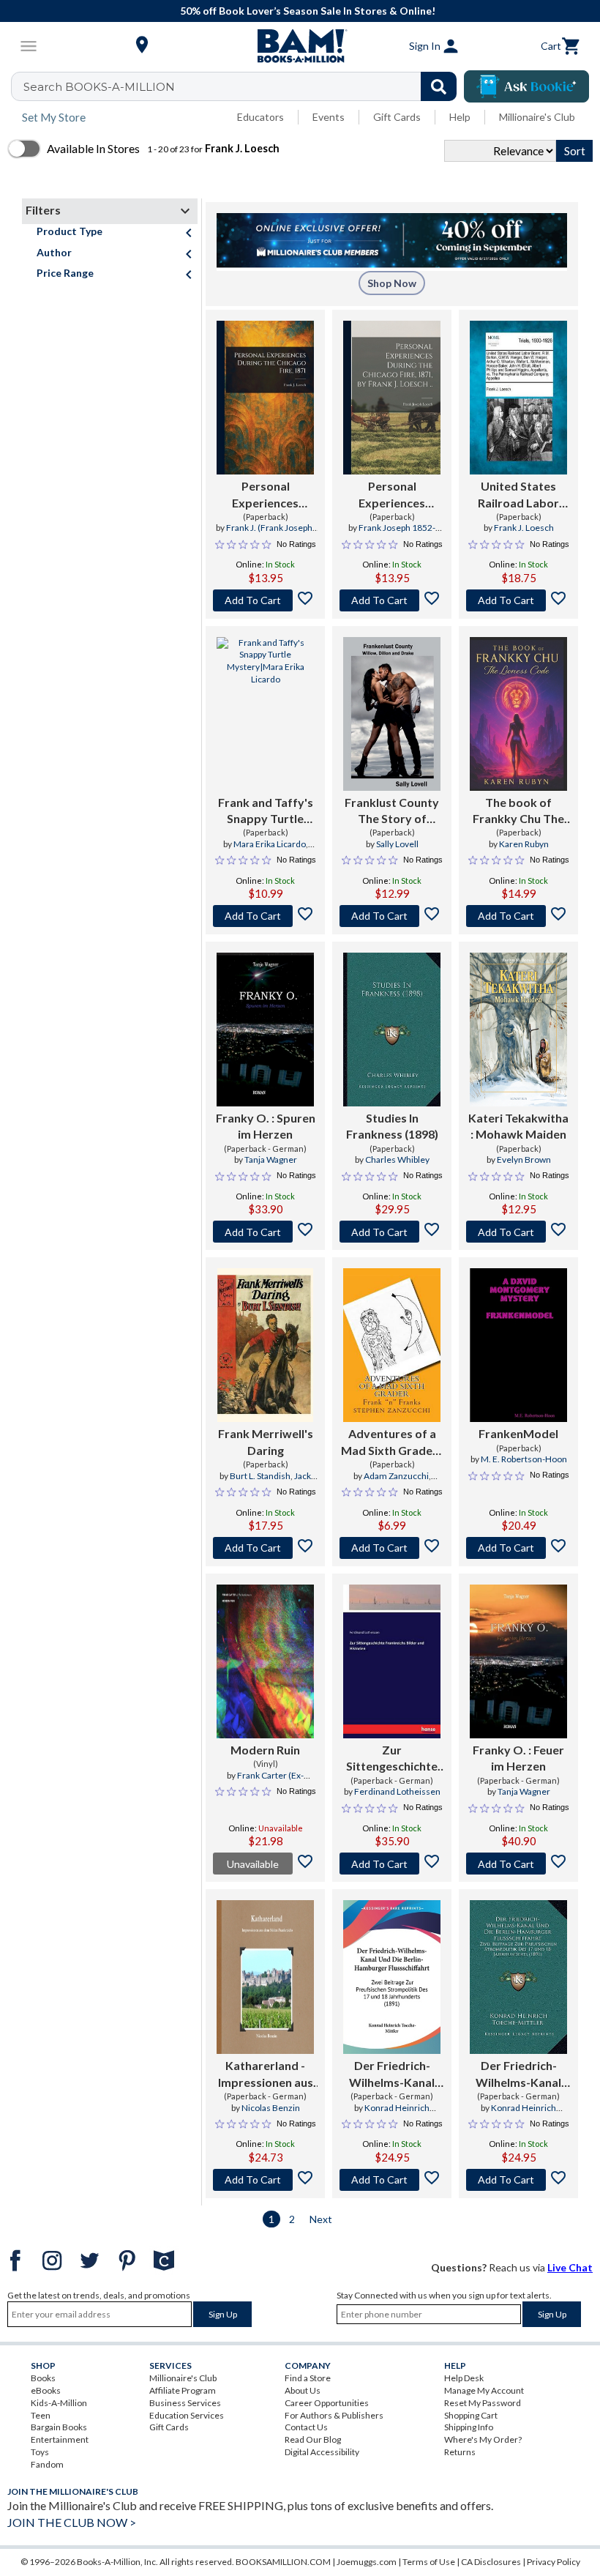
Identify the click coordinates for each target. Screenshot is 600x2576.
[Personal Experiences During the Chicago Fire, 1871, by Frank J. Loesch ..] (392, 398)
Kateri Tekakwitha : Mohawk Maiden (518, 1126)
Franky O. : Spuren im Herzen (266, 1126)
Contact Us (306, 2427)
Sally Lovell (397, 844)
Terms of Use (429, 2562)
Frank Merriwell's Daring (266, 1441)
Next (321, 2219)
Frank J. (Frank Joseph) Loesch (271, 534)
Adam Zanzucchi (396, 1476)
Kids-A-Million (59, 2403)
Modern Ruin (265, 1750)
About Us (303, 2390)
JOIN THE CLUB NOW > (72, 2522)
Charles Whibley (397, 1159)
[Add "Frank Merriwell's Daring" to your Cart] (265, 1548)
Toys (40, 2452)
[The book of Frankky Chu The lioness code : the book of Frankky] (518, 714)
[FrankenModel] (518, 1345)
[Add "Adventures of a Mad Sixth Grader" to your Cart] (392, 1548)
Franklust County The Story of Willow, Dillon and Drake (392, 811)
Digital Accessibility (322, 2452)
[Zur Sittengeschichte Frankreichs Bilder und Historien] (392, 1661)
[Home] (300, 46)
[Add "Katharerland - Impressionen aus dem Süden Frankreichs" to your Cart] (265, 2180)
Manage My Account (484, 2390)
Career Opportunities (327, 2403)
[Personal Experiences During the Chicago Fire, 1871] (265, 398)
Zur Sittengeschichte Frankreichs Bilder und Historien (392, 1759)
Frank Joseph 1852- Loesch (397, 534)
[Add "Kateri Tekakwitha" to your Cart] (518, 1232)
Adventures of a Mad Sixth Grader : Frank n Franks (392, 1443)
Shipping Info (469, 2427)
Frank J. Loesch (524, 528)
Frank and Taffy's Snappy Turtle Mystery (266, 811)
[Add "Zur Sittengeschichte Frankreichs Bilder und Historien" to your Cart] (392, 1864)
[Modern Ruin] (265, 1661)
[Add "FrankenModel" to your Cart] (518, 1548)
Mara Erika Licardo (270, 844)
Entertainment (60, 2439)
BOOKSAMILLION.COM (283, 2562)
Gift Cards (397, 117)
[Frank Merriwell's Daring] (265, 1345)
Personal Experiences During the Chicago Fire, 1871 (265, 495)
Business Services (185, 2403)
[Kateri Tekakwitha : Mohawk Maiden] (518, 1030)
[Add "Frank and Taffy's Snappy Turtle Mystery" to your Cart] (265, 916)
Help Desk (464, 2378)
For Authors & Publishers (334, 2415)
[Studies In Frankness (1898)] (392, 1030)
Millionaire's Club (537, 117)
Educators (260, 117)
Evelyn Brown (524, 1159)
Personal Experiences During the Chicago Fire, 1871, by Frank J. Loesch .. (392, 495)
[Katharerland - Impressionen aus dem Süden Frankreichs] (265, 1977)
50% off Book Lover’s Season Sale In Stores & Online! (308, 11)
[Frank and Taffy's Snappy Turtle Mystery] (265, 714)
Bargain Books (59, 2427)
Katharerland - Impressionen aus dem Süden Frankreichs (266, 2074)
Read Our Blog (313, 2439)
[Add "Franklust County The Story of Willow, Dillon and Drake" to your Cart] (392, 916)
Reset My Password (483, 2403)
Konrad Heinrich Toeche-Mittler (396, 2114)
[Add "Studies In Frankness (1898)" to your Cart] (392, 1232)
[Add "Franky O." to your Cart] (265, 1232)
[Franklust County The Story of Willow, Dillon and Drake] (392, 714)
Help (460, 117)
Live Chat (570, 2267)
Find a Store (308, 2378)
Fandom (47, 2464)
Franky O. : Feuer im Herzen (518, 1758)
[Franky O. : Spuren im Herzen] (265, 1030)
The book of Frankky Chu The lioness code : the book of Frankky (518, 811)
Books (43, 2378)
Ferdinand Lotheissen (397, 1791)
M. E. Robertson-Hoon (524, 1459)
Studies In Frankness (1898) (392, 1126)
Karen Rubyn (524, 844)
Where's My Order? (483, 2439)
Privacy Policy (554, 2562)
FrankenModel (518, 1433)
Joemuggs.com (367, 2562)
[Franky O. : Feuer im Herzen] (518, 1661)
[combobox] (243, 86)
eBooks (46, 2390)
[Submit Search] (439, 86)
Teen (41, 2415)
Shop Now (392, 283)
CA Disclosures (491, 2562)
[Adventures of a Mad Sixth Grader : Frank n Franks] (392, 1345)
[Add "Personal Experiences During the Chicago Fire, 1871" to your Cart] (265, 600)
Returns (460, 2452)
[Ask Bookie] (526, 86)
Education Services (187, 2415)
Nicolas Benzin (271, 2108)
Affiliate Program (183, 2390)
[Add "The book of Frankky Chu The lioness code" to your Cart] (518, 916)
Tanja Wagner (271, 1159)
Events (329, 117)
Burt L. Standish (260, 1476)
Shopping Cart (471, 2415)
